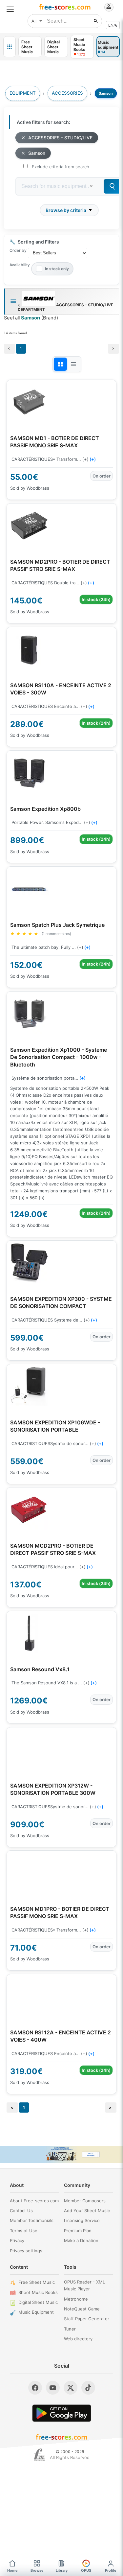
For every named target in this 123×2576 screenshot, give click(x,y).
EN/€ (113, 25)
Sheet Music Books (38, 2292)
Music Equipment (36, 2312)
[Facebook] (35, 2388)
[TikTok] (88, 2388)
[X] (71, 2388)
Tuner (70, 2329)
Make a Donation (81, 2240)
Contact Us (21, 2211)
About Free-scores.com (34, 2201)
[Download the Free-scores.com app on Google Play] (62, 2413)
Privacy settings (26, 2251)
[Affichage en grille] (60, 364)
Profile (111, 2570)
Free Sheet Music (37, 2282)
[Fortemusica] (39, 2455)
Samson (37, 153)
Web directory (78, 2339)
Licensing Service (82, 2220)
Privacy (17, 2240)
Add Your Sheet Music (87, 2211)
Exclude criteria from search (61, 167)
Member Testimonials (32, 2220)
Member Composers (85, 2201)
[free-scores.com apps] (10, 47)
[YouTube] (53, 2388)
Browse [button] (37, 2570)
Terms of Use (24, 2231)
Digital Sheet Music (38, 2302)
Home (12, 2570)
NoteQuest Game (82, 2309)
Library (62, 2570)
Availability (20, 265)
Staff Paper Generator (87, 2319)
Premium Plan (78, 2231)
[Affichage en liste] (73, 364)
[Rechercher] (96, 21)
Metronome (76, 2299)
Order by (18, 250)
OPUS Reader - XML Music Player (84, 2285)
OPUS (86, 2570)
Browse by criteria (66, 210)
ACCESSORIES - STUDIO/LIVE (60, 138)
